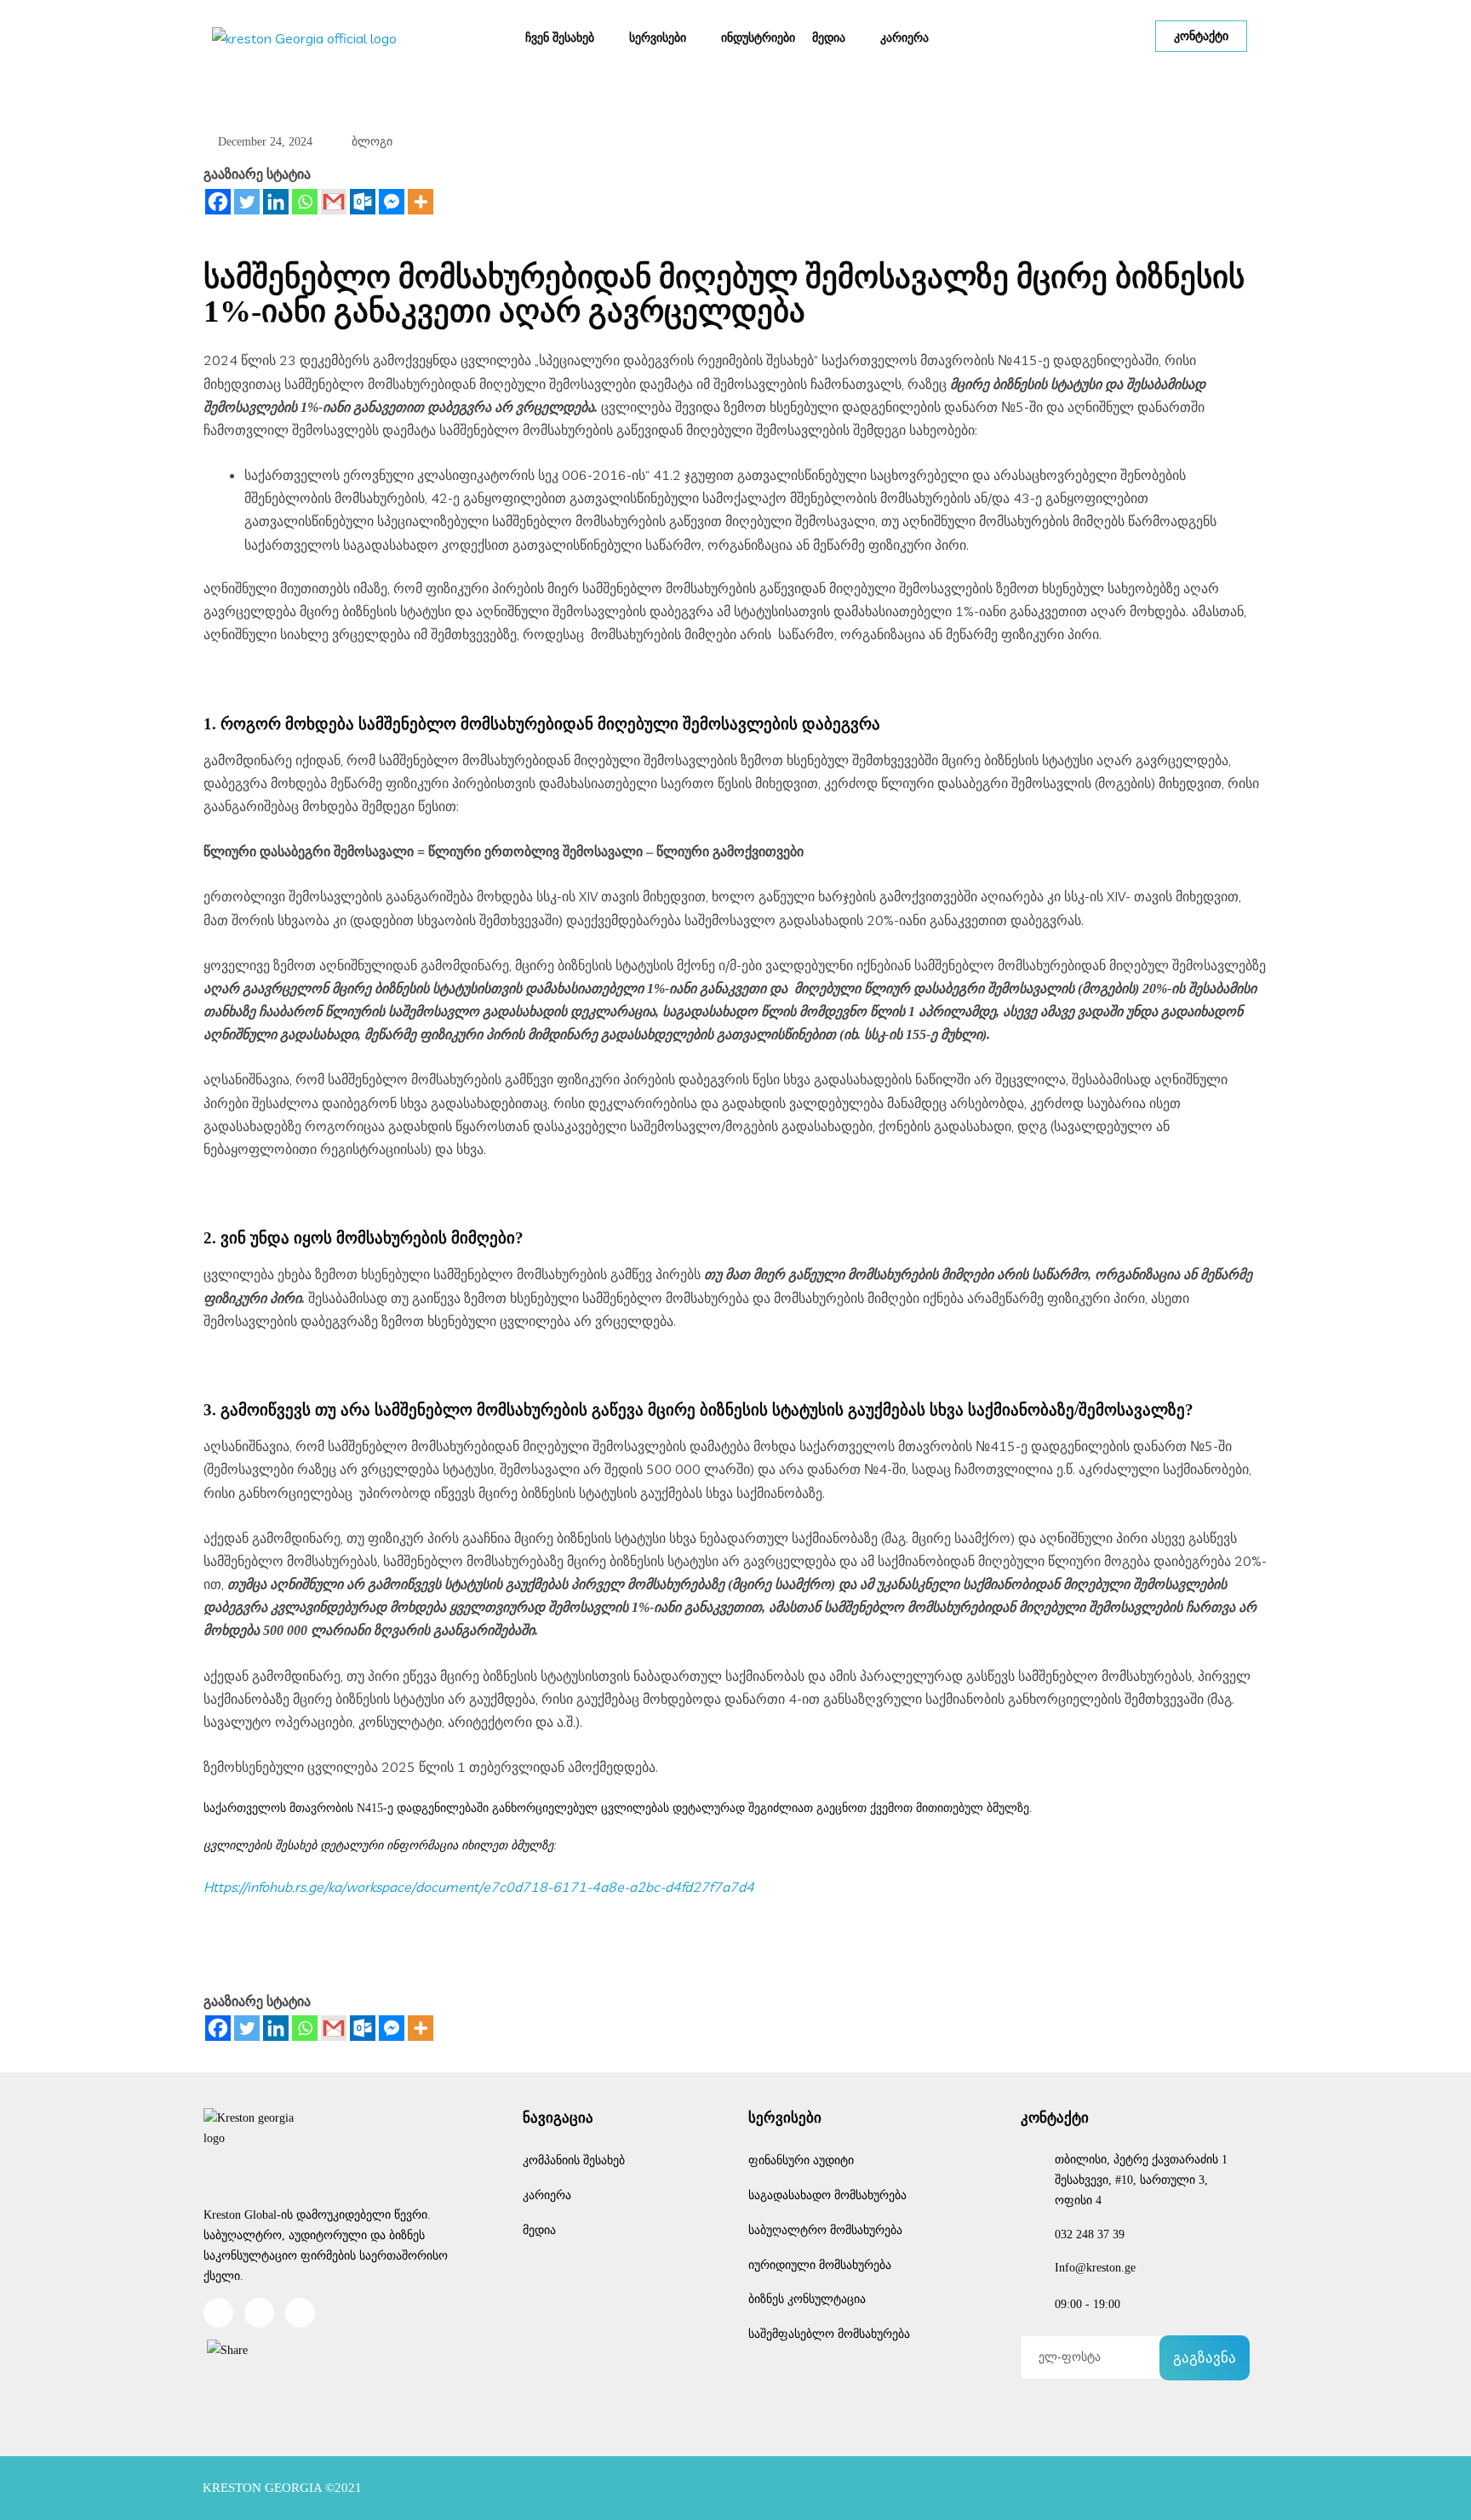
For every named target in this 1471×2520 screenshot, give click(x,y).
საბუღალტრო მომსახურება (825, 2230)
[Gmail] (334, 202)
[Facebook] (218, 202)
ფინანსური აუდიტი (801, 2160)
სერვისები (658, 37)
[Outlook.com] (363, 202)
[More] (421, 202)
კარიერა (904, 37)
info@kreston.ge (1095, 2268)
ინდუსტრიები (758, 37)
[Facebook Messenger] (392, 202)
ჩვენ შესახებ (560, 37)
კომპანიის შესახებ (574, 2160)
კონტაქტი (1201, 36)
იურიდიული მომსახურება (820, 2265)
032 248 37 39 (1090, 2234)
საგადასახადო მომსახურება (827, 2195)
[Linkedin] (276, 202)
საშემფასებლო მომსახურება (829, 2334)
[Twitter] (247, 202)
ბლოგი (372, 142)
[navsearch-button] (1052, 37)
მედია (829, 37)
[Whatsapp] (305, 202)
